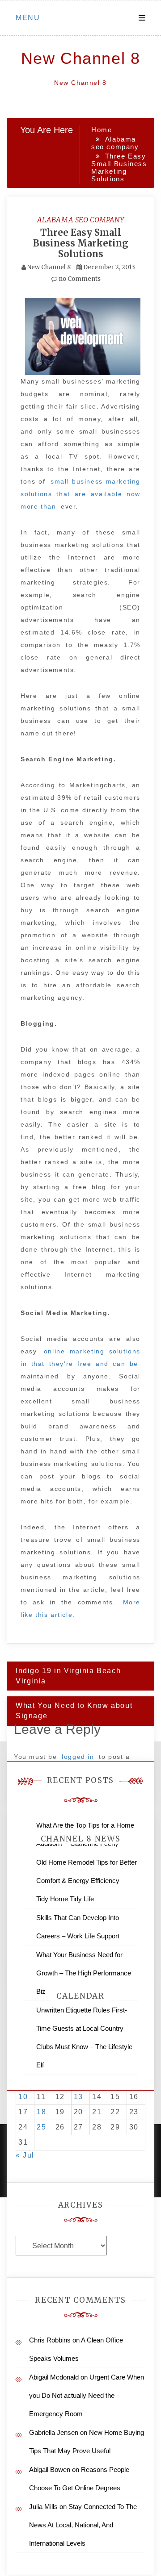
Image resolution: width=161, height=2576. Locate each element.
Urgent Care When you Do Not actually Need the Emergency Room (87, 2395)
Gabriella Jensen (54, 2432)
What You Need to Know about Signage (74, 1711)
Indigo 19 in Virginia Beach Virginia (68, 1676)
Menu (28, 18)
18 (41, 2112)
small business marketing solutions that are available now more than (80, 494)
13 (78, 2097)
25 (41, 2127)
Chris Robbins (50, 2340)
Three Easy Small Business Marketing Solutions (81, 243)
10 (23, 2097)
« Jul (25, 2155)
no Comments (79, 279)
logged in (78, 1757)
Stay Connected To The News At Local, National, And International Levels (83, 2525)
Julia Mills (43, 2507)
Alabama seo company (80, 220)
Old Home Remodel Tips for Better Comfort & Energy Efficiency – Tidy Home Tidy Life (87, 1881)
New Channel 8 (81, 58)
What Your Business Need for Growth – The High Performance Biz (84, 1973)
